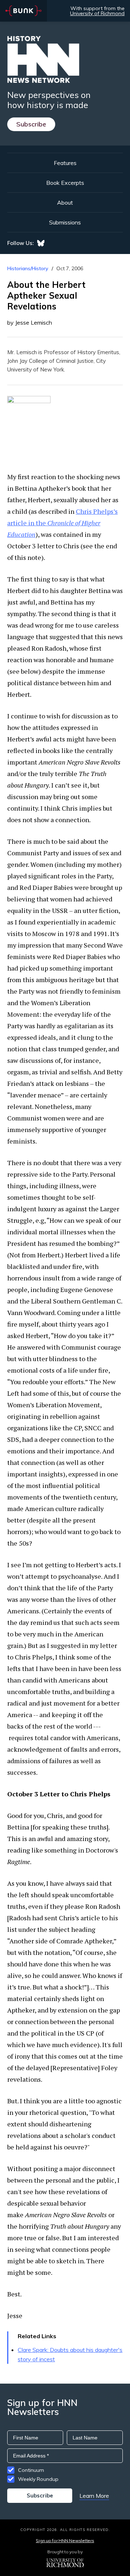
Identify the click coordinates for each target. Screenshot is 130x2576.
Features (65, 163)
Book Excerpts (65, 183)
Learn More (94, 2496)
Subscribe (31, 124)
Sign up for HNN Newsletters (65, 2541)
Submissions (65, 222)
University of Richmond (97, 13)
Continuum (31, 2470)
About (65, 202)
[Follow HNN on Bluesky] (41, 243)
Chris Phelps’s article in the (62, 523)
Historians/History (28, 268)
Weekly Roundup (38, 2479)
